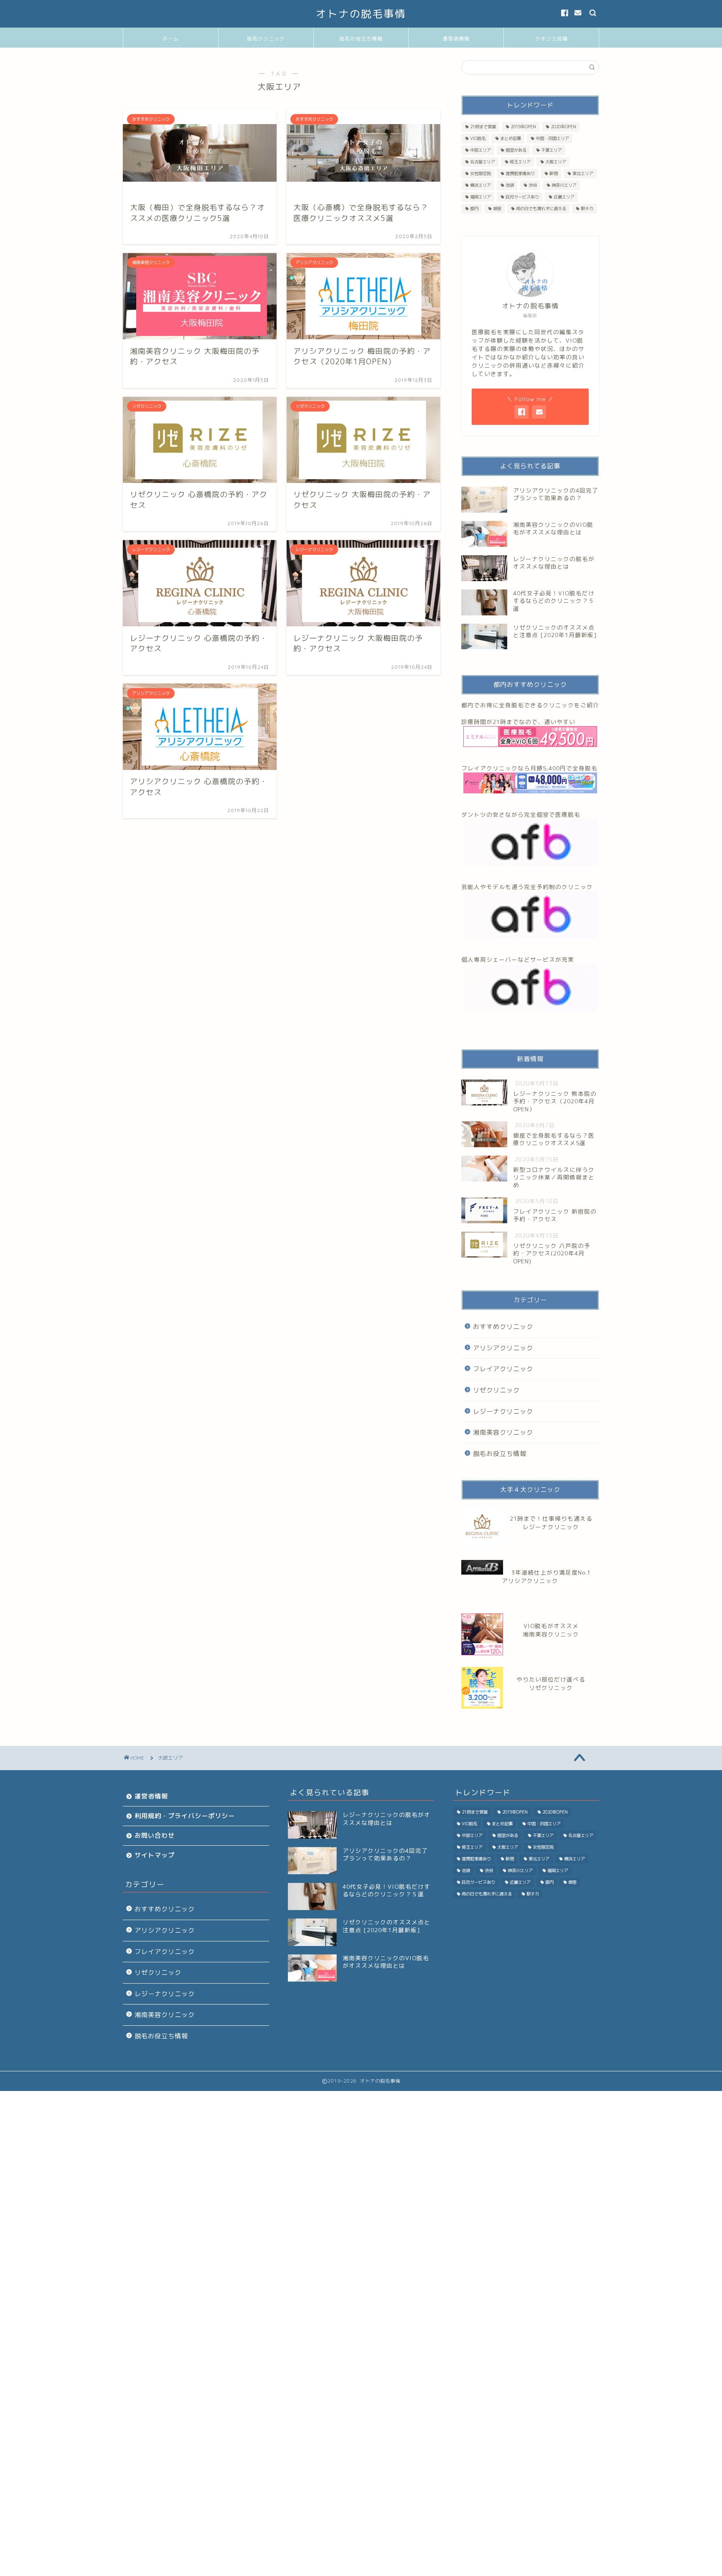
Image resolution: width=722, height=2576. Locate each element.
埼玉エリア (520, 162)
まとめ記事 (511, 138)
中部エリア (480, 150)
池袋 (510, 185)
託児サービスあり (522, 197)
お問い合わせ (155, 1835)
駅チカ (587, 208)
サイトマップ (155, 1855)
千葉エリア (552, 150)
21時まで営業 (483, 127)
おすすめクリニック (503, 1327)
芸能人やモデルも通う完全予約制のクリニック (527, 887)
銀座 (497, 208)
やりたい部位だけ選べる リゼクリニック (551, 1683)
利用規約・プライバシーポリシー (185, 1816)
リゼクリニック (496, 1390)
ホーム (171, 39)
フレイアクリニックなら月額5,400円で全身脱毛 (529, 768)
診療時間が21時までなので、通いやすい (518, 722)
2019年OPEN (523, 127)
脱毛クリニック (266, 39)
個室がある (516, 150)
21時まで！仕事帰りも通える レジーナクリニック (551, 1523)
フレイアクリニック (503, 1369)
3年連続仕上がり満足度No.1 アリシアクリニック (546, 1576)
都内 (474, 208)
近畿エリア (564, 197)
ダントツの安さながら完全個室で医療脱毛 (521, 814)
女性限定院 (480, 173)
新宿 (554, 173)
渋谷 (533, 185)
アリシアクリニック (503, 1348)
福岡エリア (480, 197)
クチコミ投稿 (552, 39)
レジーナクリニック (503, 1411)
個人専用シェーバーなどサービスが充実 (518, 959)
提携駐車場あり (520, 173)
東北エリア (583, 173)
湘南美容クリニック (503, 1432)
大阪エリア (556, 162)
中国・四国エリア (552, 138)
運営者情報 (456, 39)
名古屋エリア (483, 162)
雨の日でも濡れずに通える (541, 208)
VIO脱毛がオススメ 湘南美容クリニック (551, 1630)
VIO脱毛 (478, 138)
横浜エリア (480, 185)
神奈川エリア (564, 185)
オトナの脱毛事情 (361, 14)
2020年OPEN (563, 127)
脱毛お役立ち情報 (361, 39)
